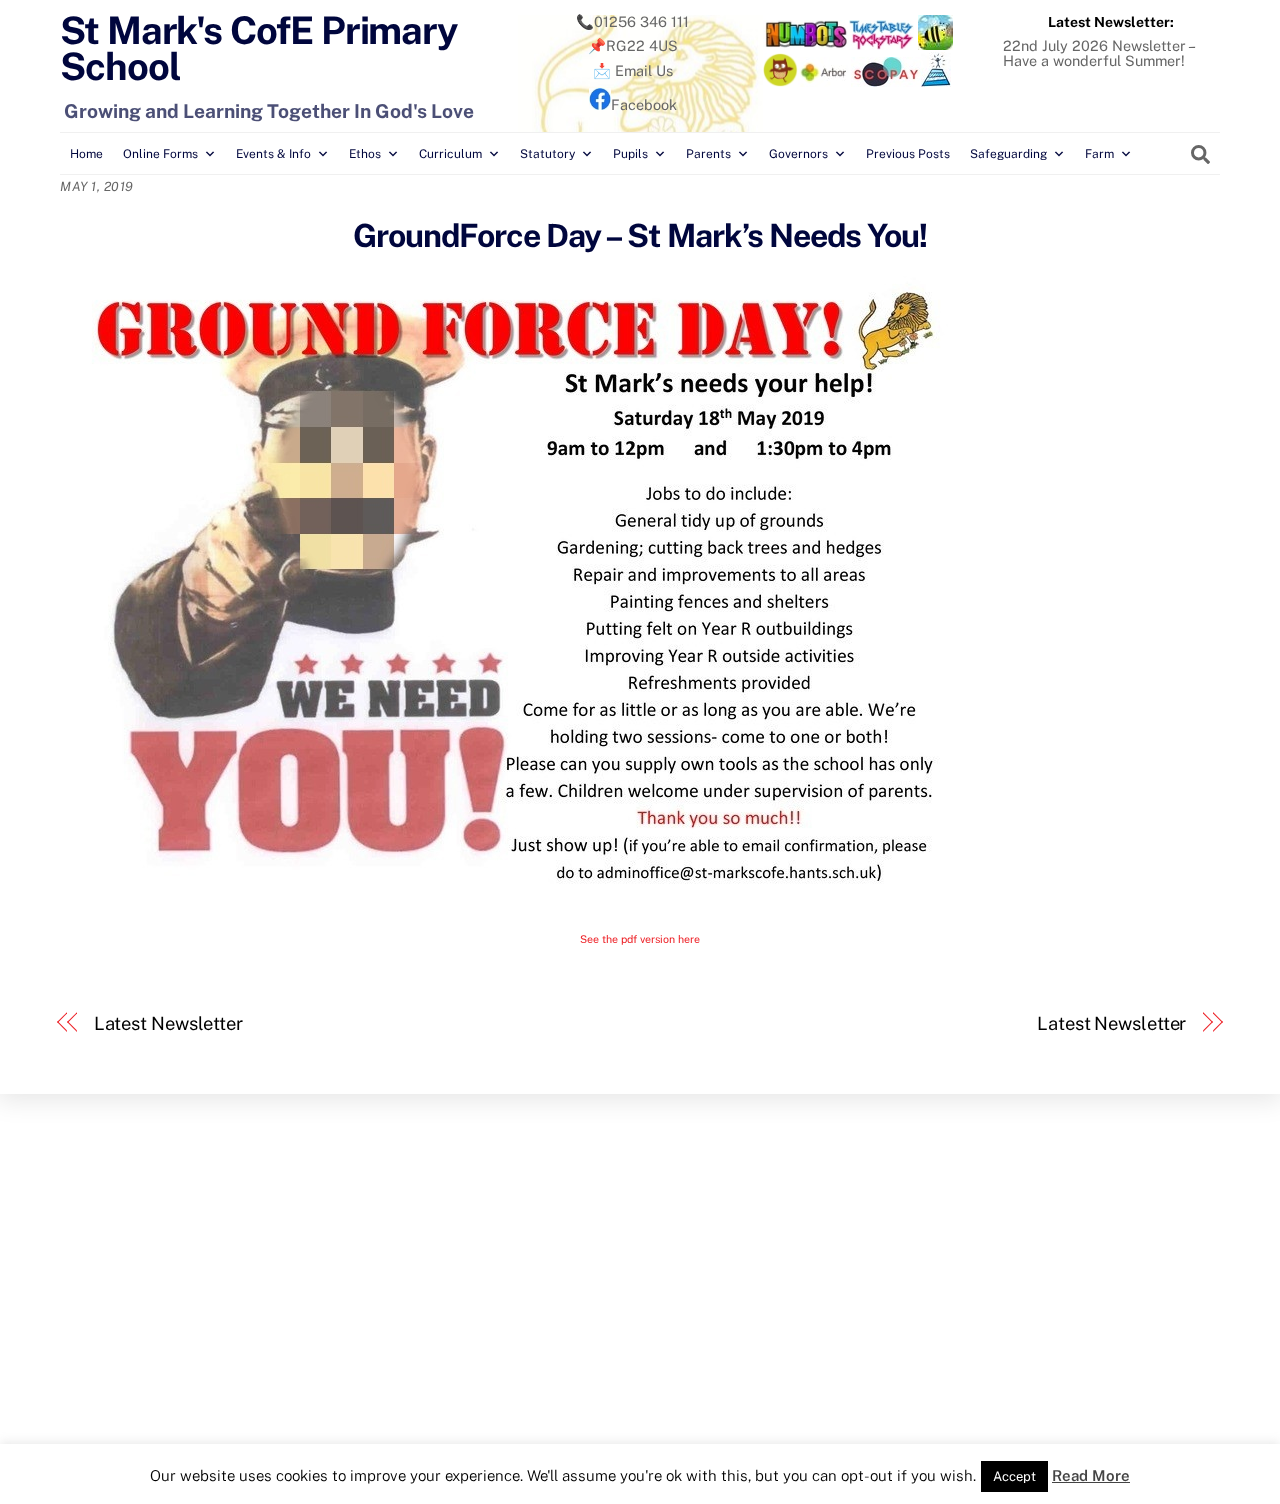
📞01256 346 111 (632, 21)
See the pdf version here (640, 939)
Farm (1099, 154)
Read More (1091, 1475)
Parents (708, 154)
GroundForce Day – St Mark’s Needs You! (640, 235)
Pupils (630, 154)
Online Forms (160, 154)
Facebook (644, 104)
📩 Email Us (633, 70)
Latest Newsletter (168, 1023)
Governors (798, 154)
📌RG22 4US (633, 45)
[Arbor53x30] (824, 81)
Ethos (365, 154)
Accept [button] (1014, 1476)
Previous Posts (908, 154)
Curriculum (450, 154)
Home (86, 154)
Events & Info (273, 154)
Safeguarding (1008, 154)
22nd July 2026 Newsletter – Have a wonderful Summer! (1098, 52)
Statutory (547, 154)
